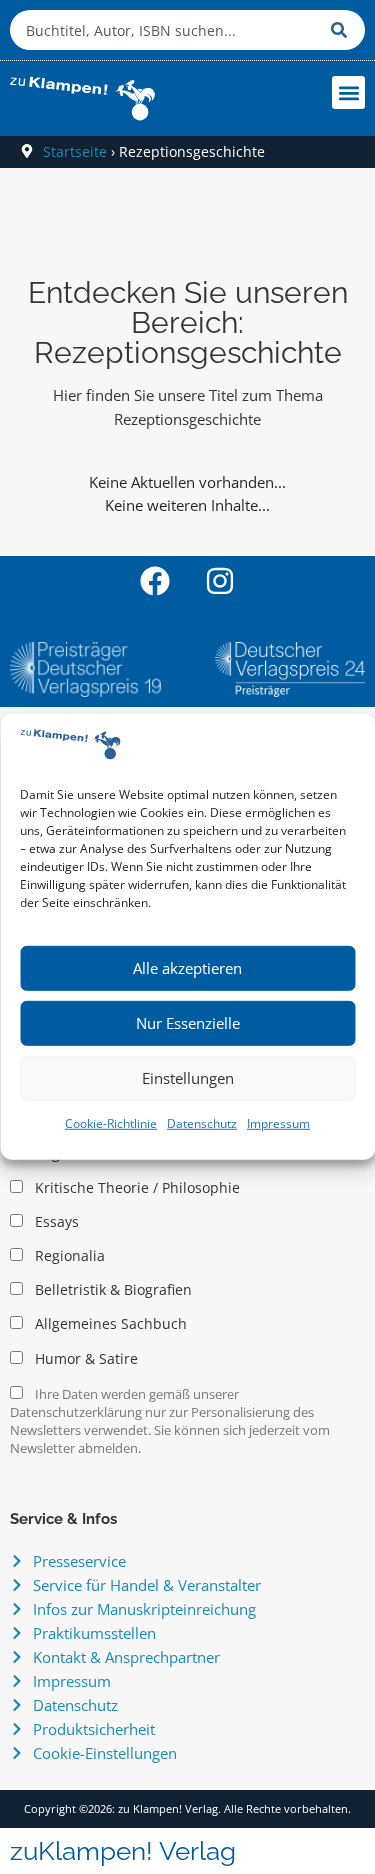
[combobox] (165, 30)
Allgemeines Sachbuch (109, 1324)
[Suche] (343, 30)
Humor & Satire (84, 1359)
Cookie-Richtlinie (111, 1123)
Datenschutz (202, 1123)
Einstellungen (188, 1078)
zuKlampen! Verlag (123, 1851)
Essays (55, 1222)
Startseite (75, 151)
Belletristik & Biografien (111, 1290)
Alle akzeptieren (187, 968)
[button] (348, 92)
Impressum (278, 1123)
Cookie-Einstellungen (105, 1753)
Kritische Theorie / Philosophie (135, 1188)
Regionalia (68, 1256)
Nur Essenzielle (188, 1023)
